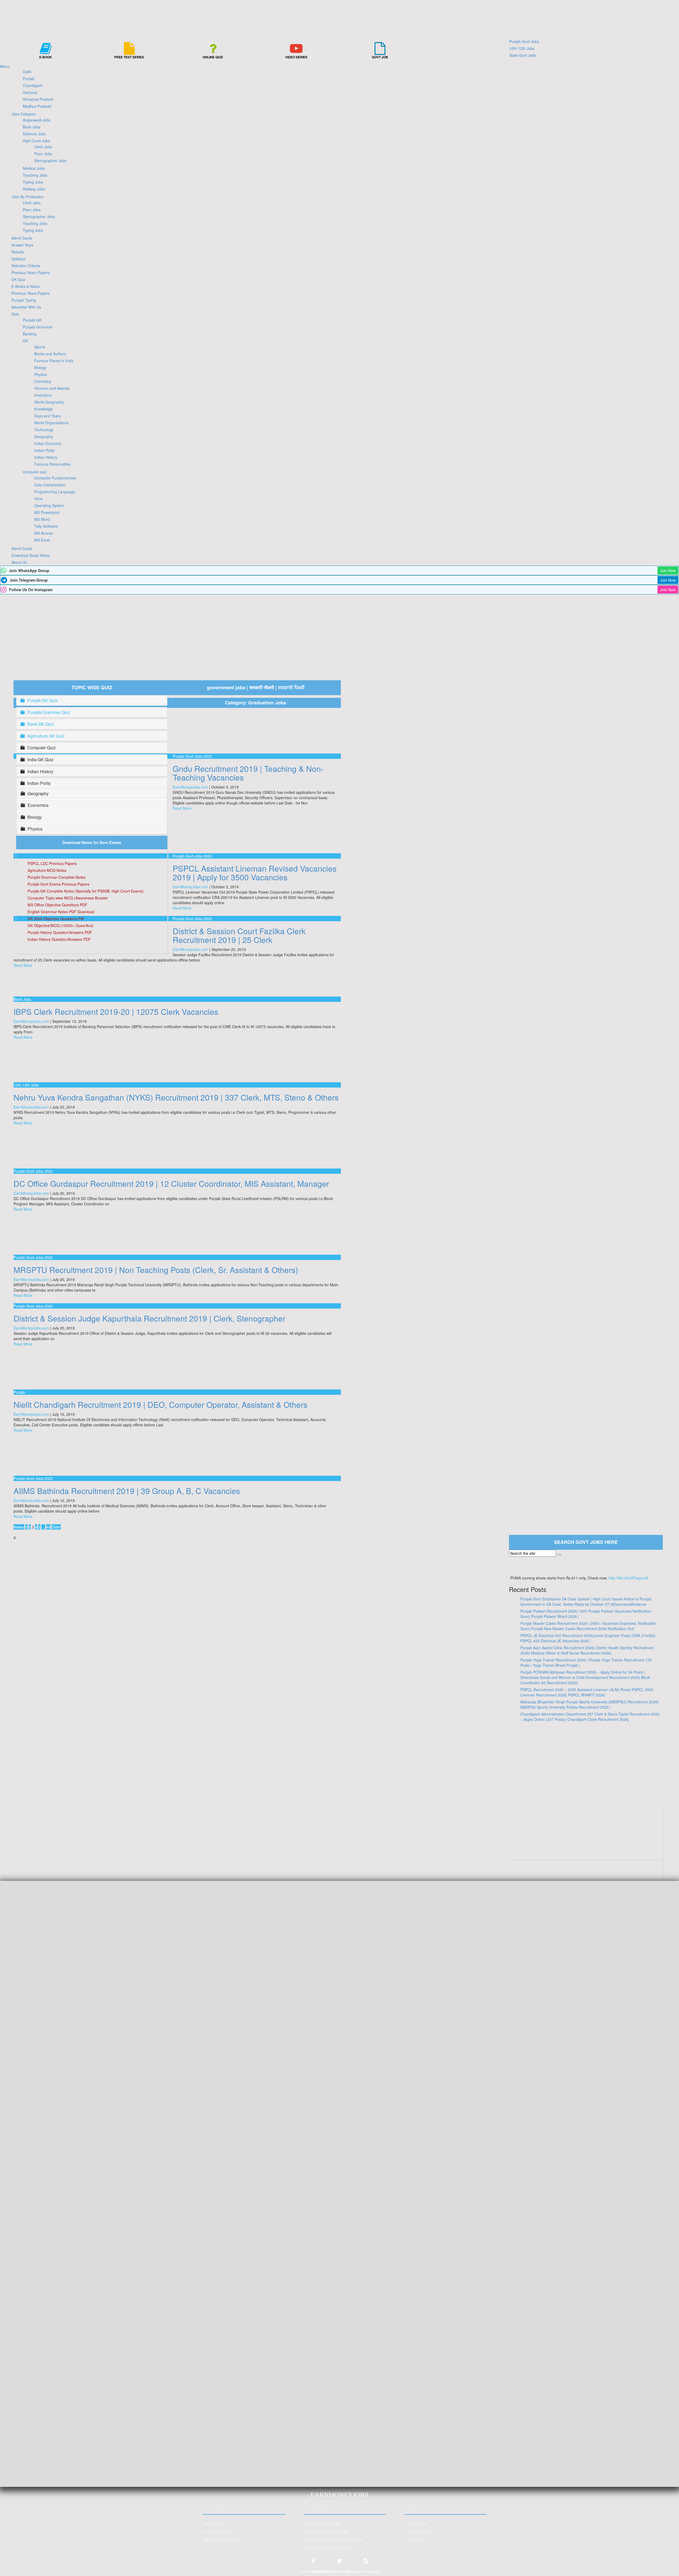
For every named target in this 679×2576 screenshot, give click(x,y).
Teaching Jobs (35, 175)
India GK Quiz (40, 760)
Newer (19, 1527)
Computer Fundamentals (55, 478)
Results (18, 252)
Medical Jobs (34, 168)
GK (25, 341)
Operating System (49, 505)
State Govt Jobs (523, 55)
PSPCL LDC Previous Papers (52, 863)
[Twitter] (339, 2563)
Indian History (46, 457)
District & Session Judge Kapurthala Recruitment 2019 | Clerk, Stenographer (149, 1318)
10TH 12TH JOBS (323, 2524)
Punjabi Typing (24, 300)
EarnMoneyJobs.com (190, 787)
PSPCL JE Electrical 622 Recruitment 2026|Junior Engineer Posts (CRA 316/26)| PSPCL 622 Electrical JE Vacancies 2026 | (588, 1638)
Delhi (27, 72)
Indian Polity (44, 450)
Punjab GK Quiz (43, 700)
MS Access (43, 533)
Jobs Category (24, 114)
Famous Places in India (54, 361)
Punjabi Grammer (38, 327)
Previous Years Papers (31, 272)
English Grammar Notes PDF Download (61, 912)
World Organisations (51, 423)
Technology (44, 430)
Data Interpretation (50, 485)
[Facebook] (313, 2563)
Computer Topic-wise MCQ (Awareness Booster (68, 898)
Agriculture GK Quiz (46, 736)
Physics (41, 374)
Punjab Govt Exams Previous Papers (58, 884)
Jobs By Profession (27, 197)
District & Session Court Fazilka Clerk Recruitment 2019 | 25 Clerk (239, 935)
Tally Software (46, 526)
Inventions (43, 395)
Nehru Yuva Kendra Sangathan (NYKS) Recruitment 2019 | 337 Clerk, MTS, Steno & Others (176, 1097)
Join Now (668, 570)
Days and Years (47, 416)
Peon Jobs (43, 154)
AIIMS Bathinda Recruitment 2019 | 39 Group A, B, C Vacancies (127, 1491)
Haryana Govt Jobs (329, 2548)
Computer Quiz (42, 748)
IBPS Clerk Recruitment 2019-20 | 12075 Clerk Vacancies (116, 1012)
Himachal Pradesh (38, 99)
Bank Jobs (32, 127)
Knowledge (43, 409)
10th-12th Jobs (522, 48)
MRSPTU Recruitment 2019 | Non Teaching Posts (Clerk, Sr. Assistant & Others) (156, 1270)
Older (56, 1527)
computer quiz (35, 472)
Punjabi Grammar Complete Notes (56, 877)
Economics (38, 805)
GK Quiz (18, 279)
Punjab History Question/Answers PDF (60, 932)
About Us (19, 562)
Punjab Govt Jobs (524, 41)
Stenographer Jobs (50, 161)
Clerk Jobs (43, 147)
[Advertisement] (339, 634)
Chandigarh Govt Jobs (334, 2540)
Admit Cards (22, 238)
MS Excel (42, 540)
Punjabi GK (32, 320)
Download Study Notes (31, 555)
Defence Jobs (34, 134)
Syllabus (18, 259)
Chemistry (43, 381)
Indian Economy (48, 443)
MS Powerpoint (47, 512)
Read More (182, 808)
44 (48, 1527)
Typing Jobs (33, 182)
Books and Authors (50, 354)
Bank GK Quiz (41, 724)
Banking (30, 334)
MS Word (42, 519)
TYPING (414, 2540)
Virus (38, 499)
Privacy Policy (223, 2540)
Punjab (29, 79)
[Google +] (366, 2563)
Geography (44, 436)
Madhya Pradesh (37, 106)
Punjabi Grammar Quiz (49, 712)
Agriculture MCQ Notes (47, 870)
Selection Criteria (26, 266)
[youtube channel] (586, 1850)
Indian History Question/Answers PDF (59, 939)
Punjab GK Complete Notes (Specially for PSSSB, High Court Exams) (86, 891)
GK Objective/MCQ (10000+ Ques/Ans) (60, 925)
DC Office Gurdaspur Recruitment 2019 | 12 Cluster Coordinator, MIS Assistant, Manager (171, 1183)
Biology (40, 367)
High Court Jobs (36, 141)
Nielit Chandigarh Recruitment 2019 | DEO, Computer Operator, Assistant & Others (160, 1404)
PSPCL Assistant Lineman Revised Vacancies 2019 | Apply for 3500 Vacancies (255, 873)
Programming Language (55, 492)
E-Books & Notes (26, 286)
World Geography (49, 402)
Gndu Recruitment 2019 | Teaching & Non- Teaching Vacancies (248, 773)
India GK (416, 2524)
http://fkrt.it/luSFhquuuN (628, 1578)
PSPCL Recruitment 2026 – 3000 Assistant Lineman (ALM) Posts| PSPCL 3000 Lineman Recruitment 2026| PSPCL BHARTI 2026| (587, 1692)
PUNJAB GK (418, 2532)
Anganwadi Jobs (37, 120)
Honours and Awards (52, 388)
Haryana (30, 92)
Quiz (15, 314)
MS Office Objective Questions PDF (57, 905)
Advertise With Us (26, 307)
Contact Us (219, 2532)
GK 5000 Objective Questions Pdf (56, 919)
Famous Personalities (52, 464)
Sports (40, 347)
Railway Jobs (34, 189)
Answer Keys (22, 245)
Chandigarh (33, 85)
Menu (5, 66)
